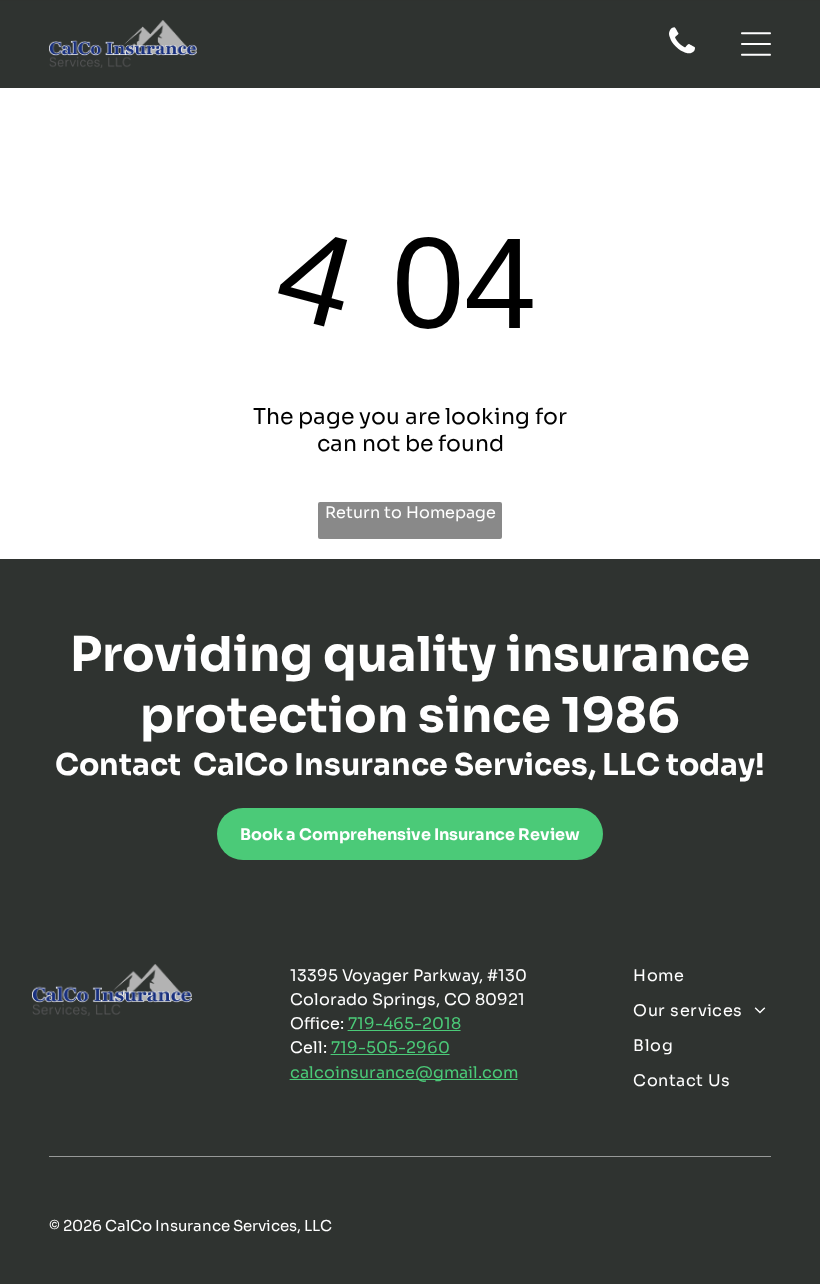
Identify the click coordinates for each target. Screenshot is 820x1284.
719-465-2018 (404, 1023)
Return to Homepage (410, 512)
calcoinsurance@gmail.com (404, 1072)
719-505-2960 (390, 1047)
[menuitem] (710, 975)
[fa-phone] (682, 52)
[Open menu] (756, 44)
